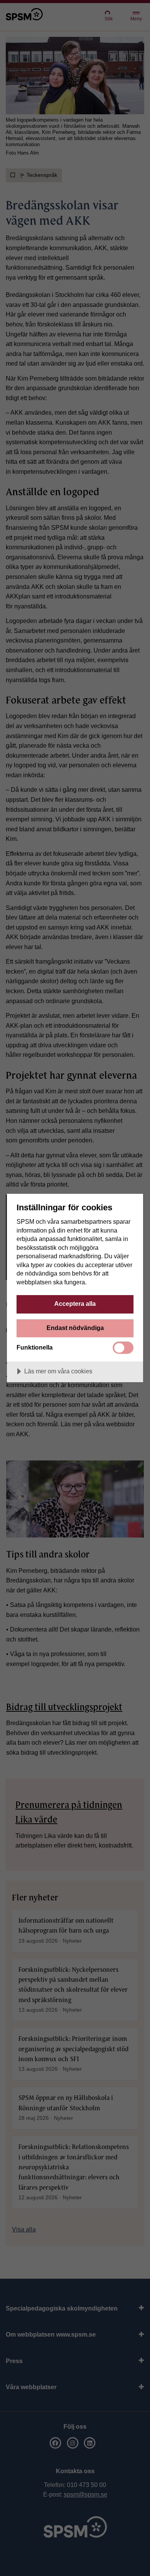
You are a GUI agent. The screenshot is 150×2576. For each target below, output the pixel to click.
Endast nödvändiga (75, 1328)
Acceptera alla (75, 1304)
